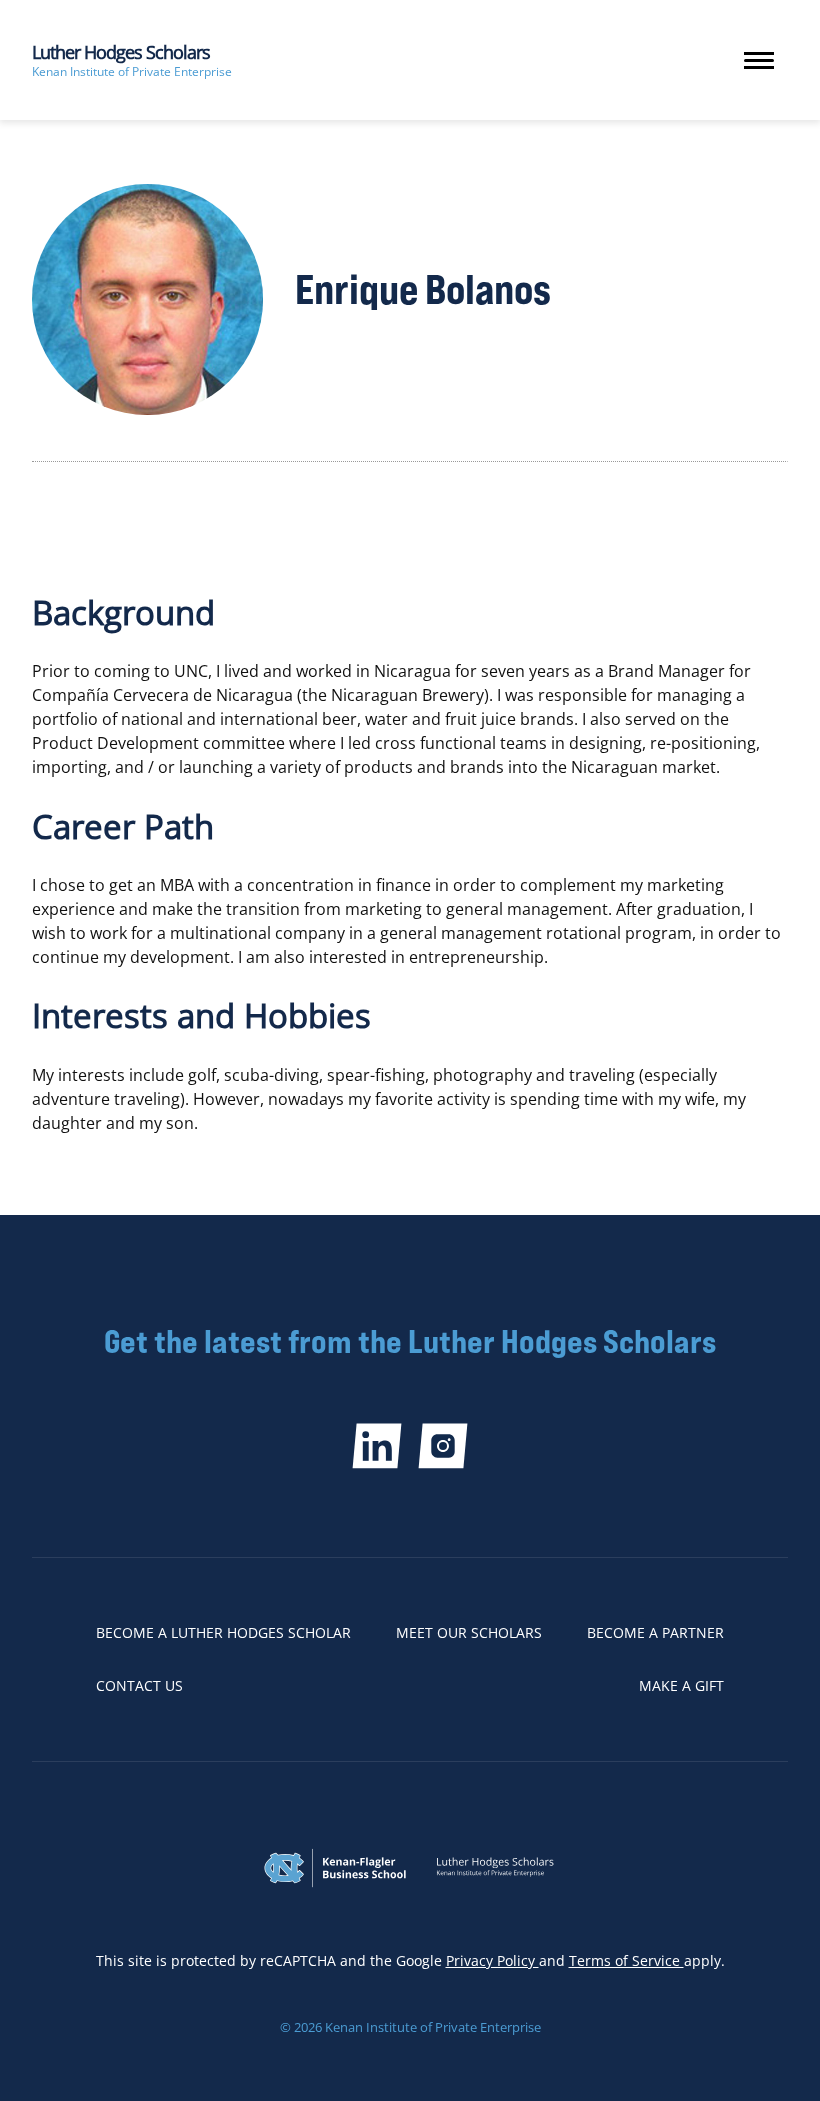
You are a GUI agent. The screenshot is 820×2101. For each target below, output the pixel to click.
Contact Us (139, 1685)
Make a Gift (681, 1685)
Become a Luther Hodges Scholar (223, 1632)
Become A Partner (655, 1632)
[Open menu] (759, 60)
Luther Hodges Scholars (121, 52)
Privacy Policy (492, 1960)
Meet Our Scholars (469, 1632)
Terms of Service (626, 1960)
